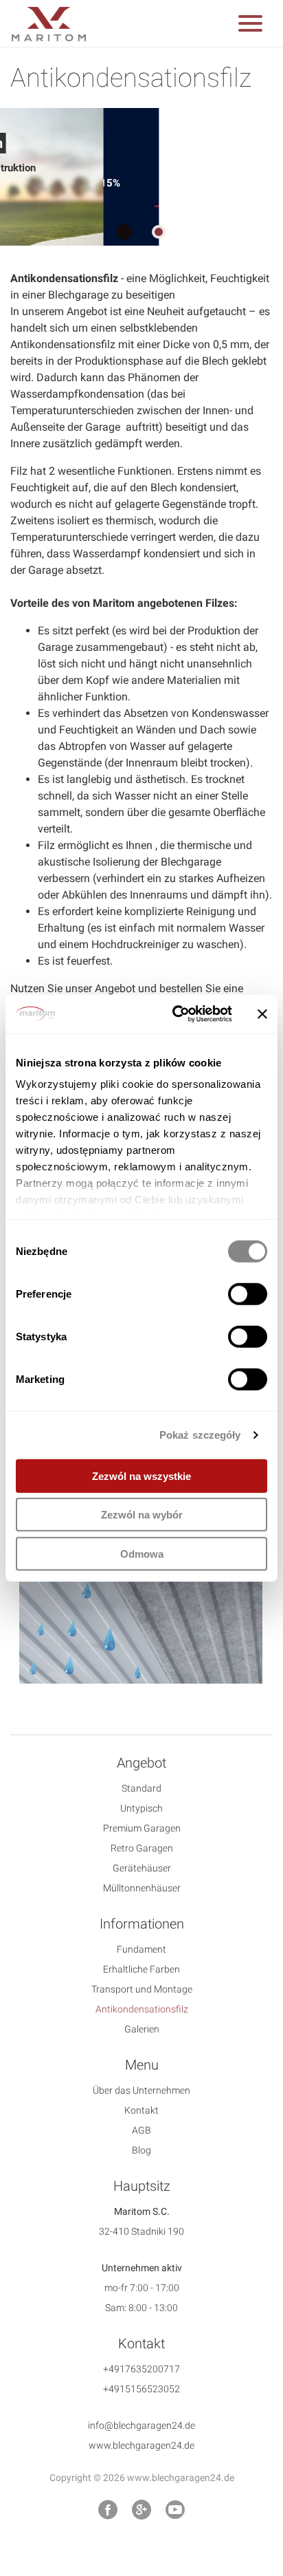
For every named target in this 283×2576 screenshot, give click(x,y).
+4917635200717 (141, 2369)
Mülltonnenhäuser (142, 1888)
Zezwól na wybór (142, 1515)
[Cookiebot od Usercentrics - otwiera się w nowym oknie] (175, 1014)
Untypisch (141, 1808)
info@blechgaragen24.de (141, 2425)
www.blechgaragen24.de (141, 2445)
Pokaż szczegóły (200, 1435)
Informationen (142, 1924)
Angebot (141, 1763)
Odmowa (142, 1553)
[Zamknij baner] (262, 1014)
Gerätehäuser (142, 1868)
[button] (250, 26)
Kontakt (141, 2110)
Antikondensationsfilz (142, 2009)
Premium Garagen (142, 1828)
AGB (141, 2130)
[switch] (248, 1294)
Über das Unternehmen (141, 2090)
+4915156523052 (141, 2389)
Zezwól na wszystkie (141, 1475)
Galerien (142, 2029)
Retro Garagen (142, 1848)
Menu (142, 2065)
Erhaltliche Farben (141, 1969)
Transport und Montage (142, 1989)
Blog (141, 2150)
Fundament (141, 1949)
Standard (141, 1788)
